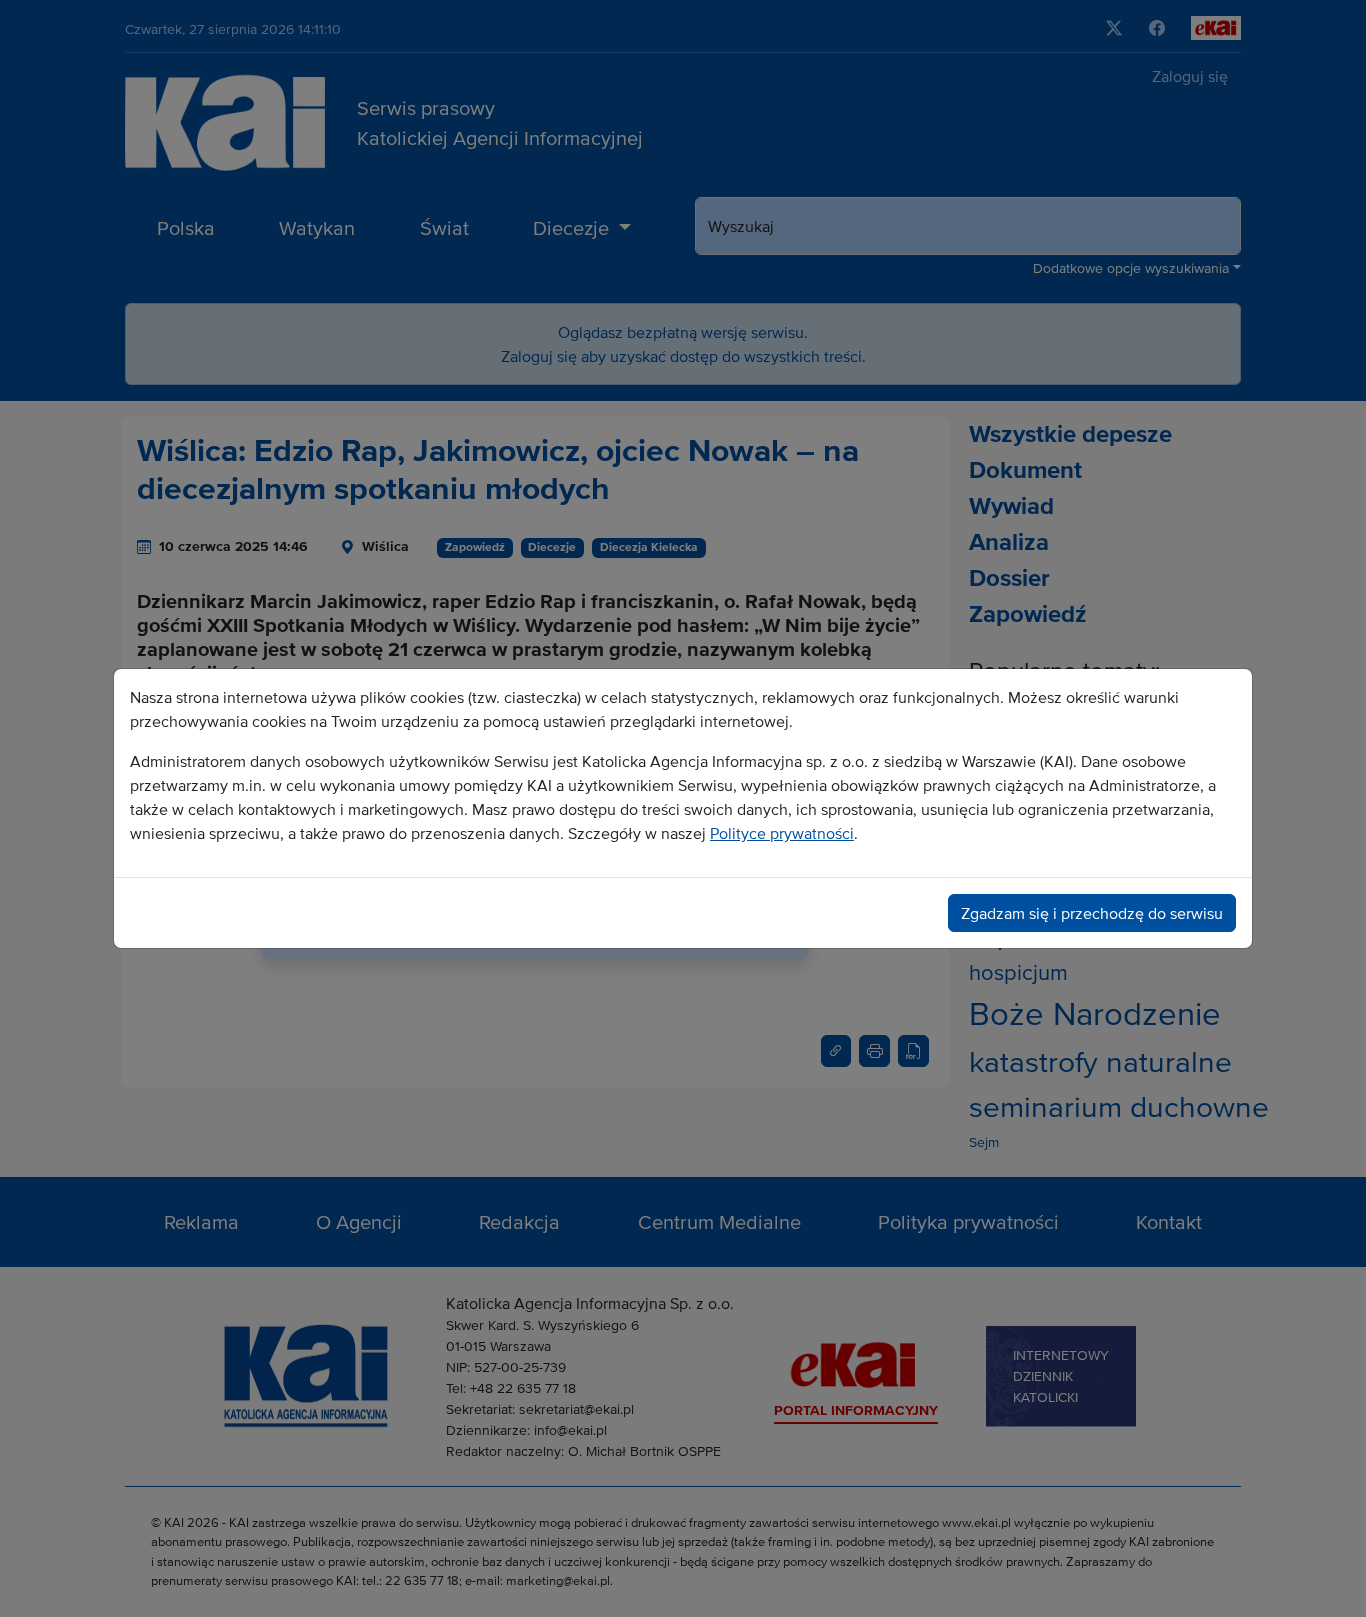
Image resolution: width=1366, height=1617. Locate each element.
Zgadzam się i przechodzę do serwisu (1092, 913)
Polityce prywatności (782, 833)
